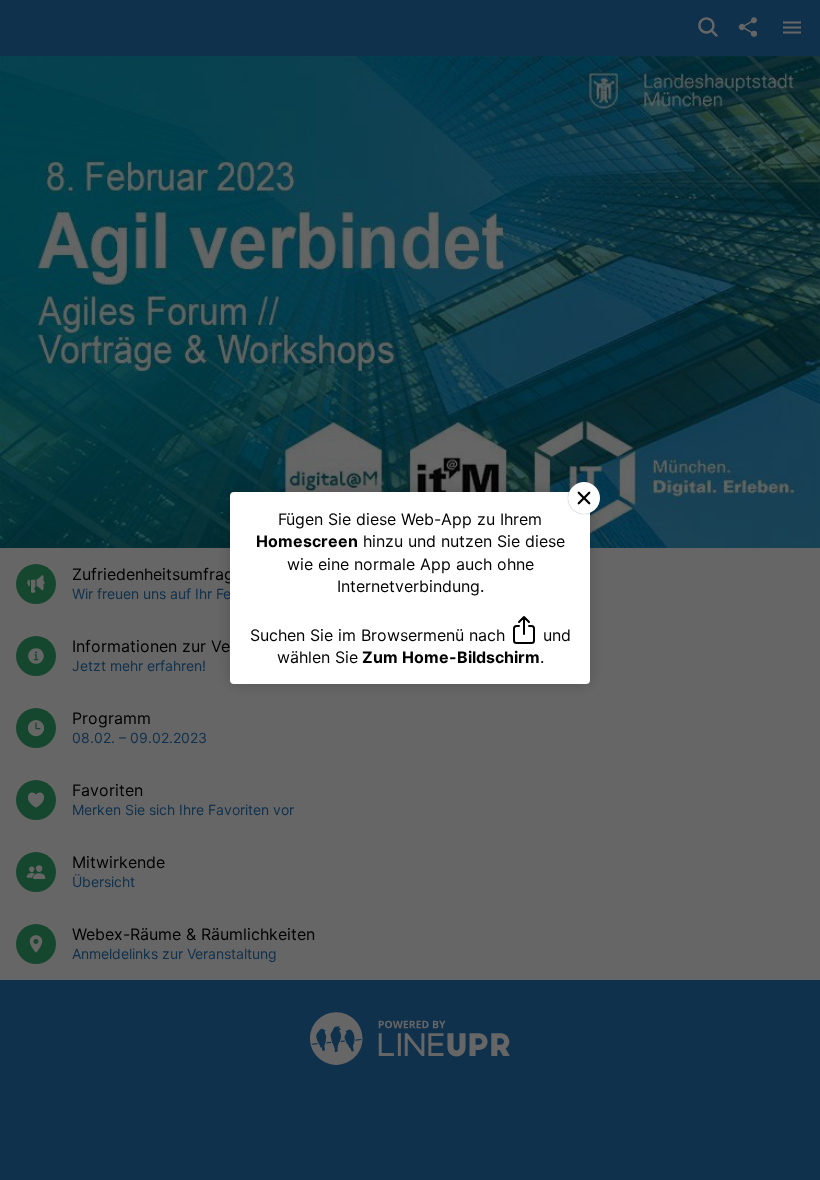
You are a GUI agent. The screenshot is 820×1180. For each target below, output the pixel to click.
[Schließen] (584, 498)
